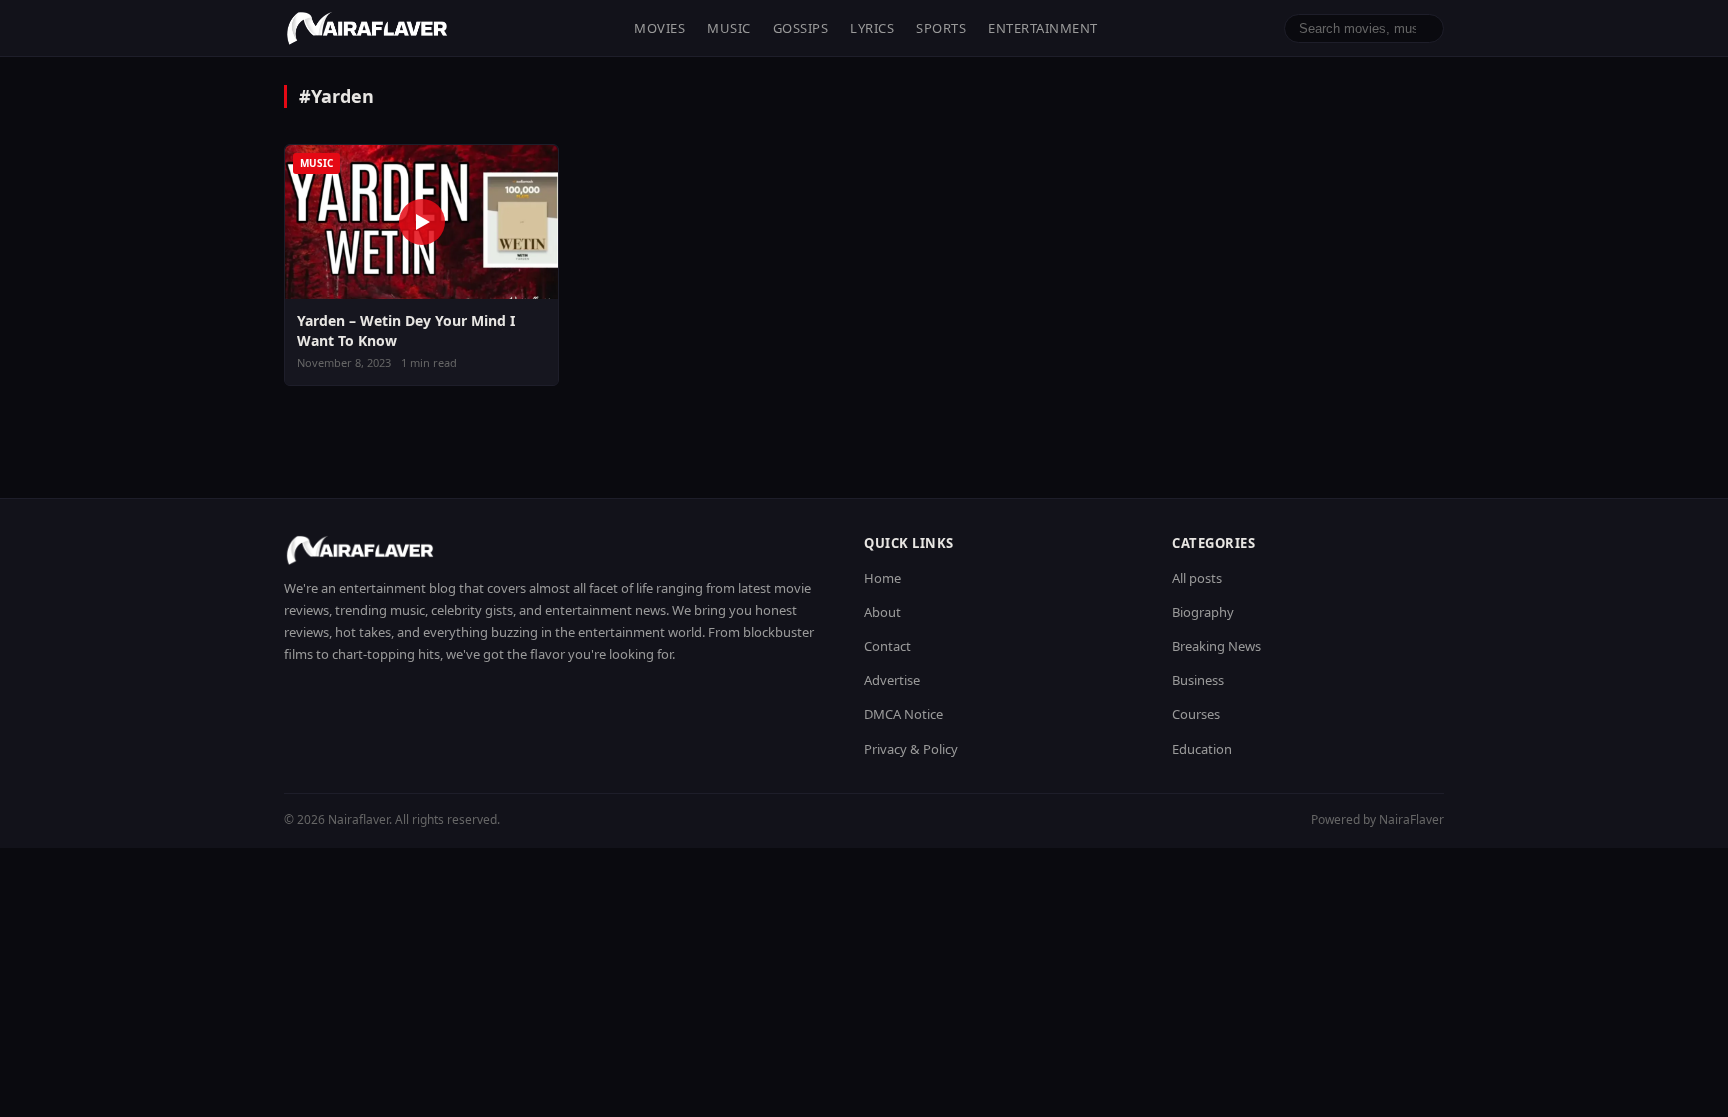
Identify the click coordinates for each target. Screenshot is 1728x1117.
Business (1198, 680)
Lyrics (872, 28)
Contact (887, 646)
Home (882, 578)
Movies (659, 28)
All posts (1197, 578)
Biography (1203, 612)
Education (1202, 749)
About (882, 612)
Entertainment (1043, 28)
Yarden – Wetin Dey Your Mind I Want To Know (406, 330)
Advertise (892, 680)
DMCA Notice (903, 714)
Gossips (801, 28)
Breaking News (1216, 646)
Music (729, 28)
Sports (941, 28)
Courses (1196, 714)
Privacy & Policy (911, 749)
